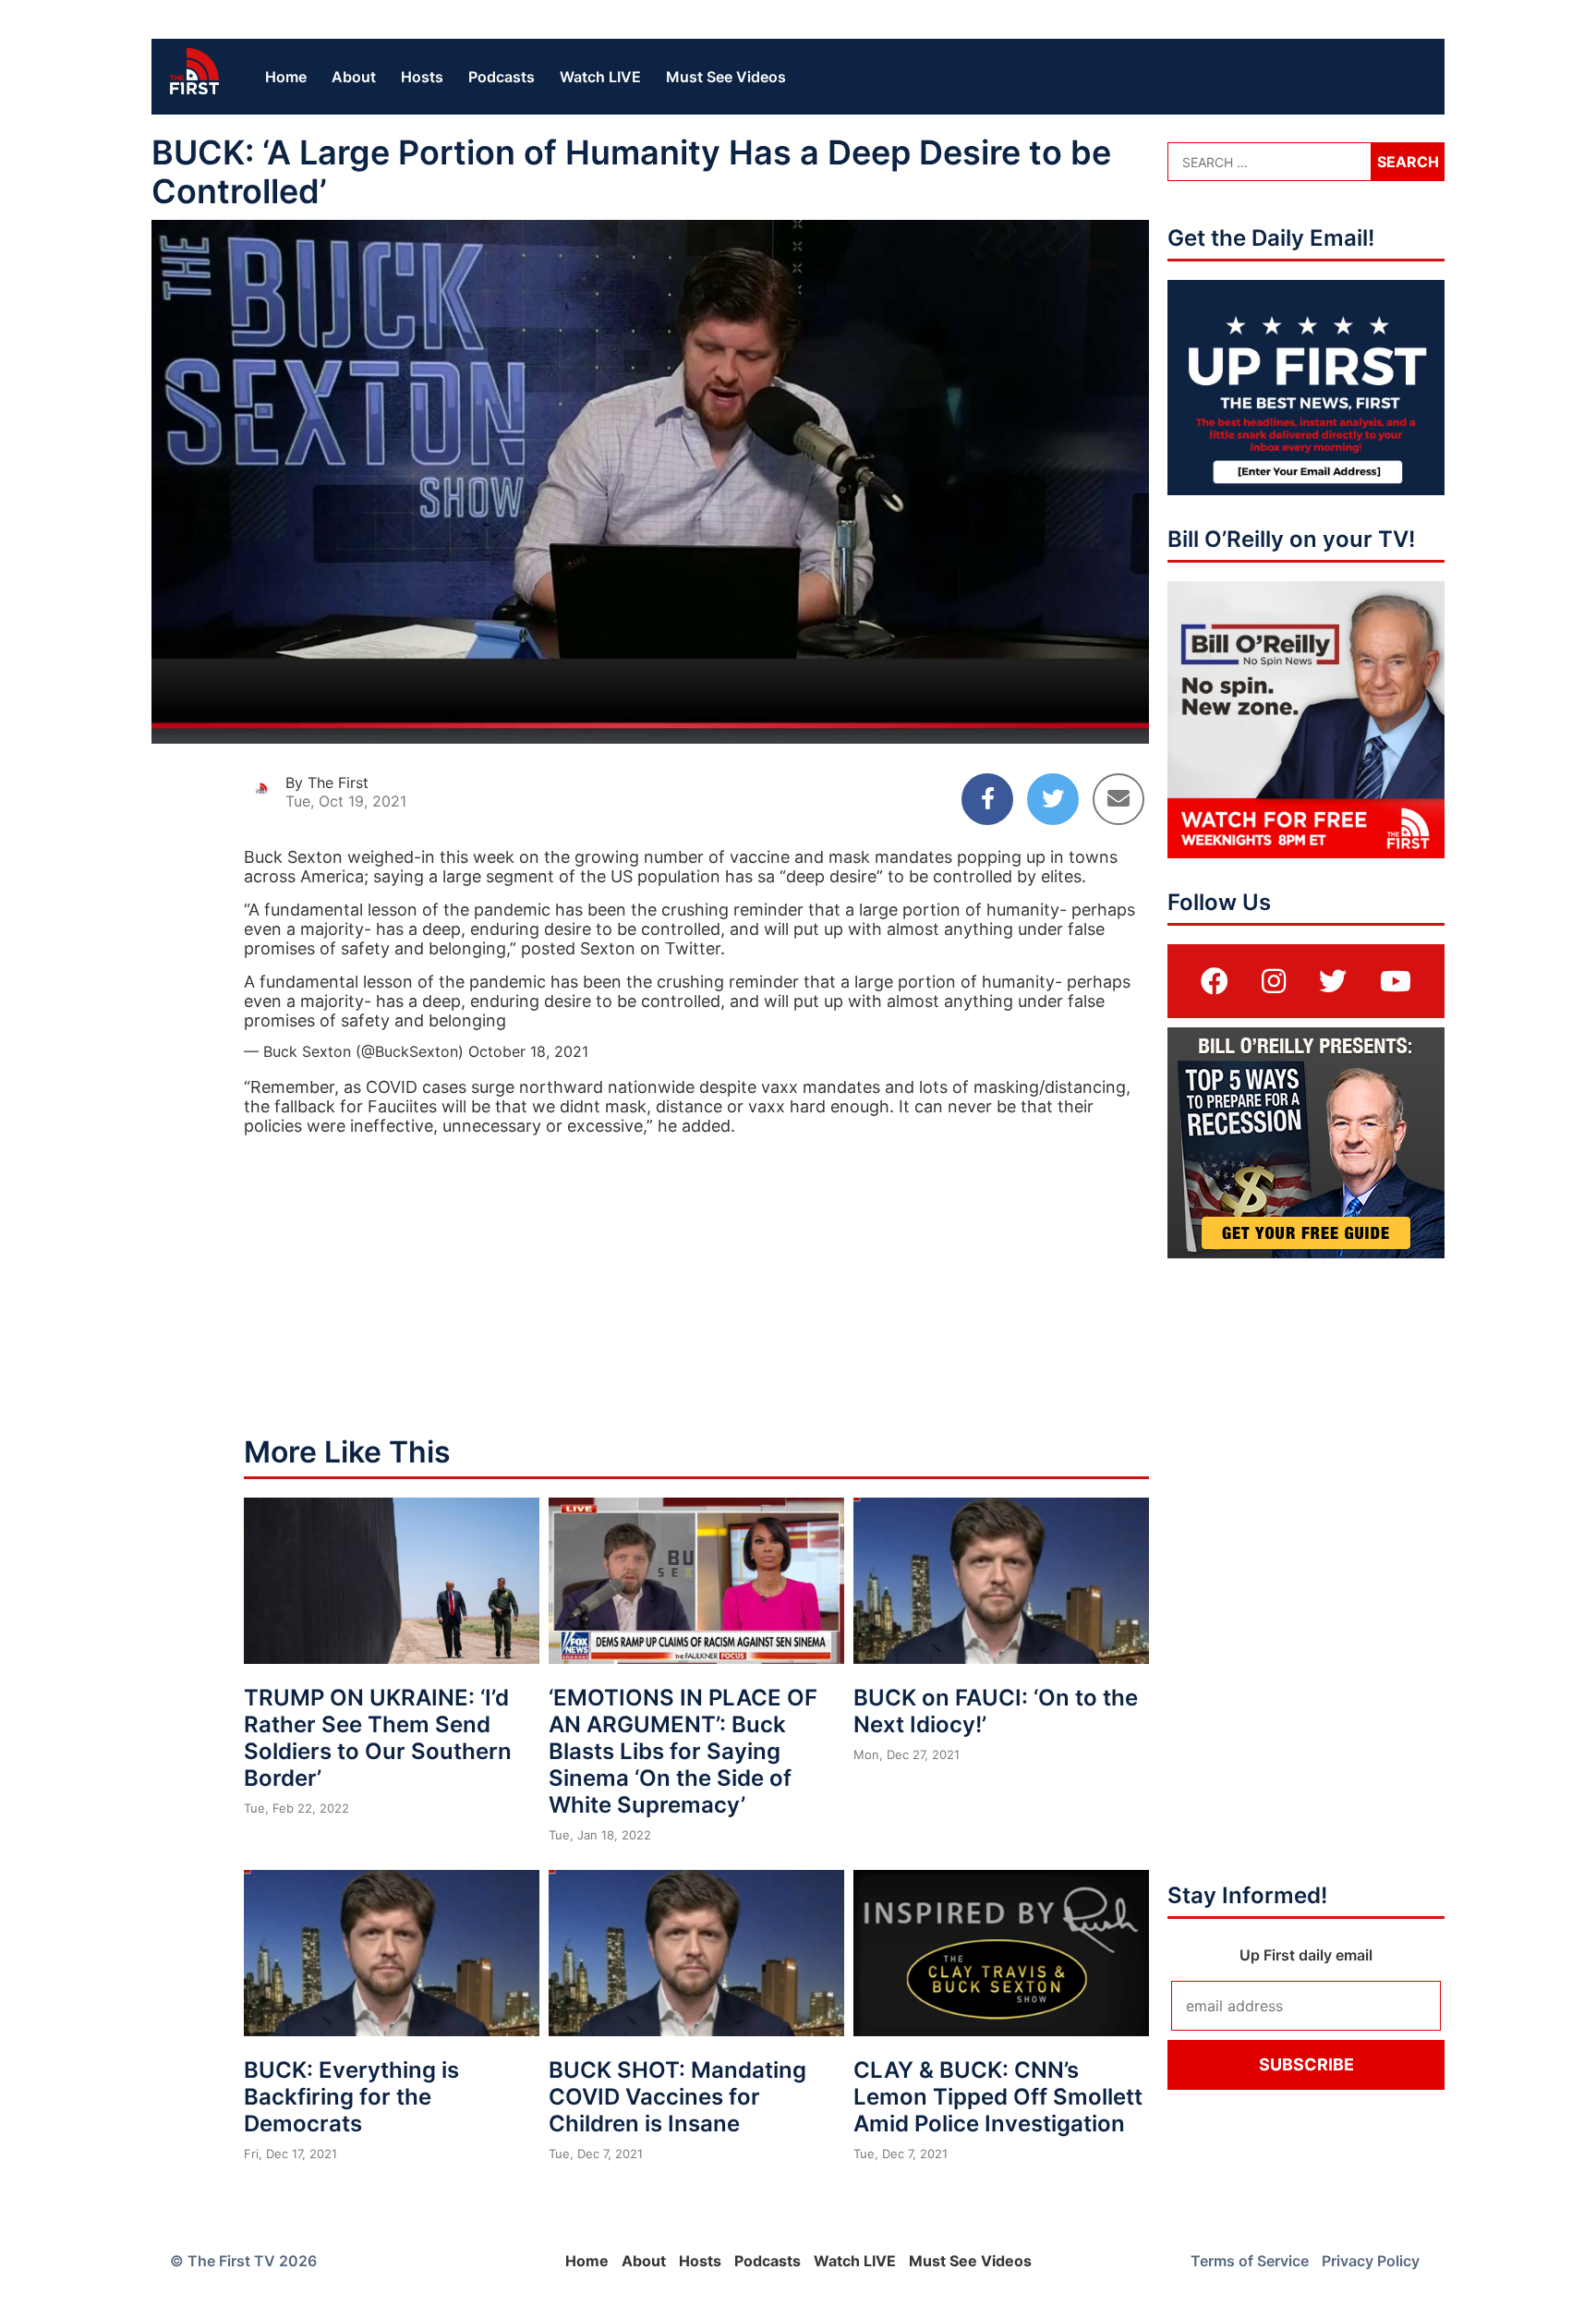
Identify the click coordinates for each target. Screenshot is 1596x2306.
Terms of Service (1250, 2261)
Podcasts (502, 77)
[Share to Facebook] (987, 799)
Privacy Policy (1371, 2261)
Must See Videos (726, 77)
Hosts (422, 77)
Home (286, 77)
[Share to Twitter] (1053, 799)
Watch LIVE (600, 77)
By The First (327, 783)
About (354, 77)
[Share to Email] (1118, 799)
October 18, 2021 (528, 1051)
